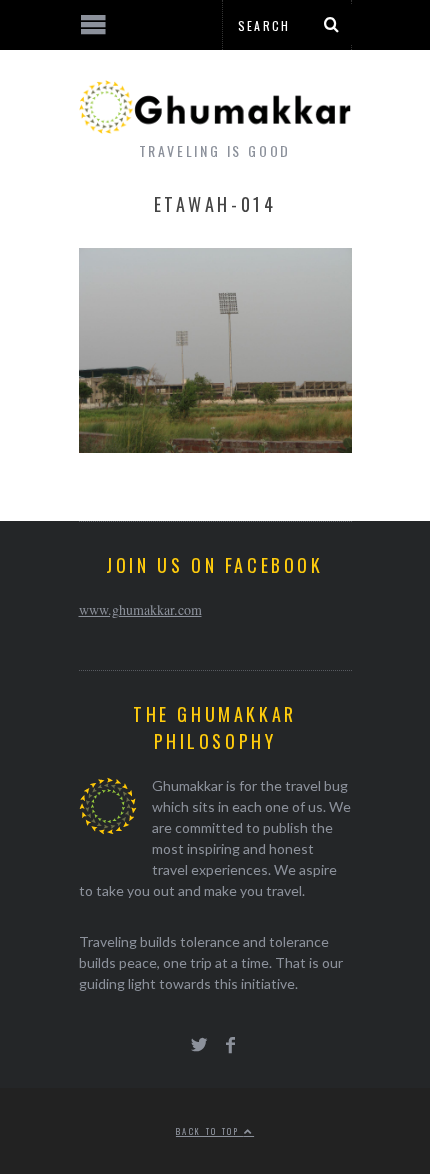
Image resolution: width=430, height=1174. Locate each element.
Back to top (210, 1131)
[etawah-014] (215, 446)
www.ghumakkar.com (140, 609)
